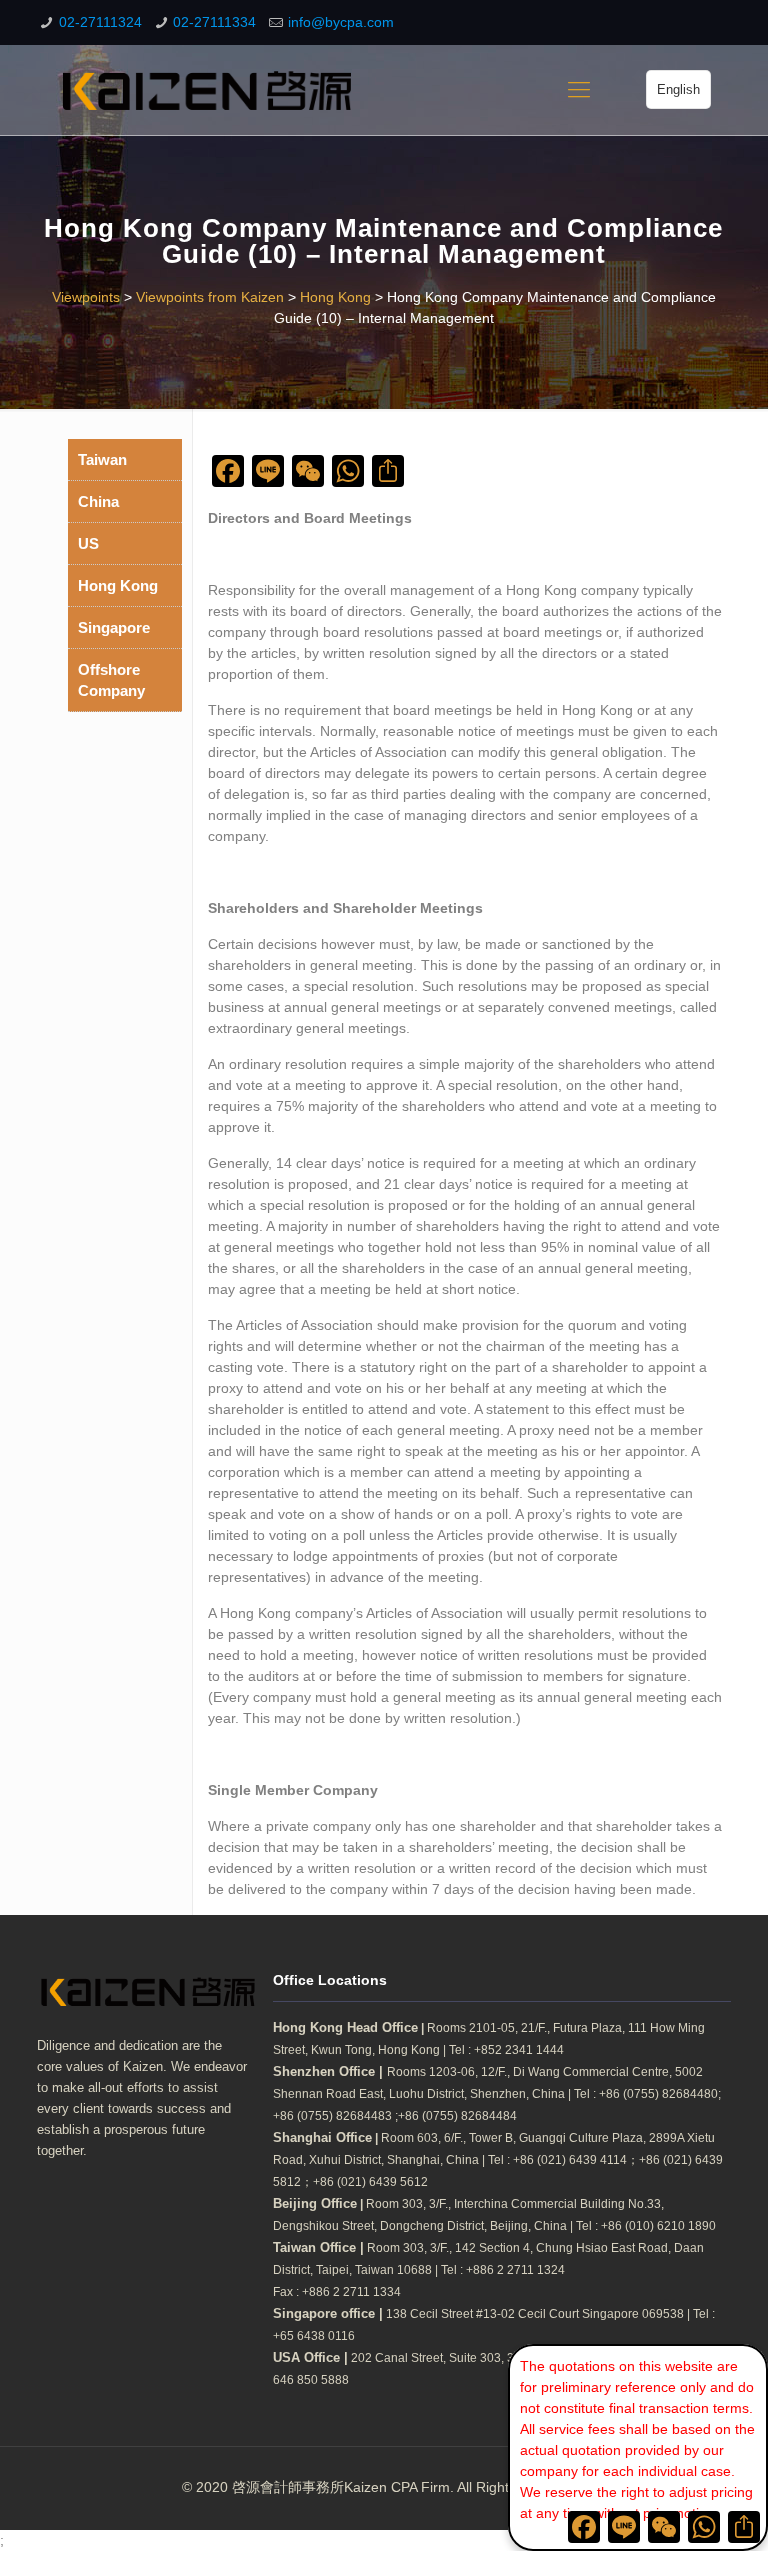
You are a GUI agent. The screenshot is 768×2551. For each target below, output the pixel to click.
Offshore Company (111, 680)
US (88, 543)
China (98, 501)
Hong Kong (118, 585)
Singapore (114, 627)
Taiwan (102, 459)
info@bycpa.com (341, 22)
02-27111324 (100, 22)
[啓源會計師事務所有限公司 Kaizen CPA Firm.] (207, 90)
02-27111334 (214, 22)
